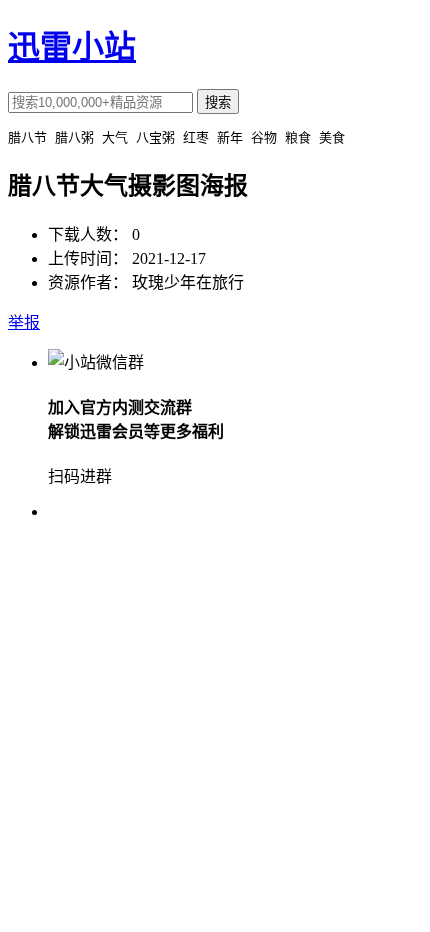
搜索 (218, 102)
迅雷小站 (72, 47)
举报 (24, 322)
